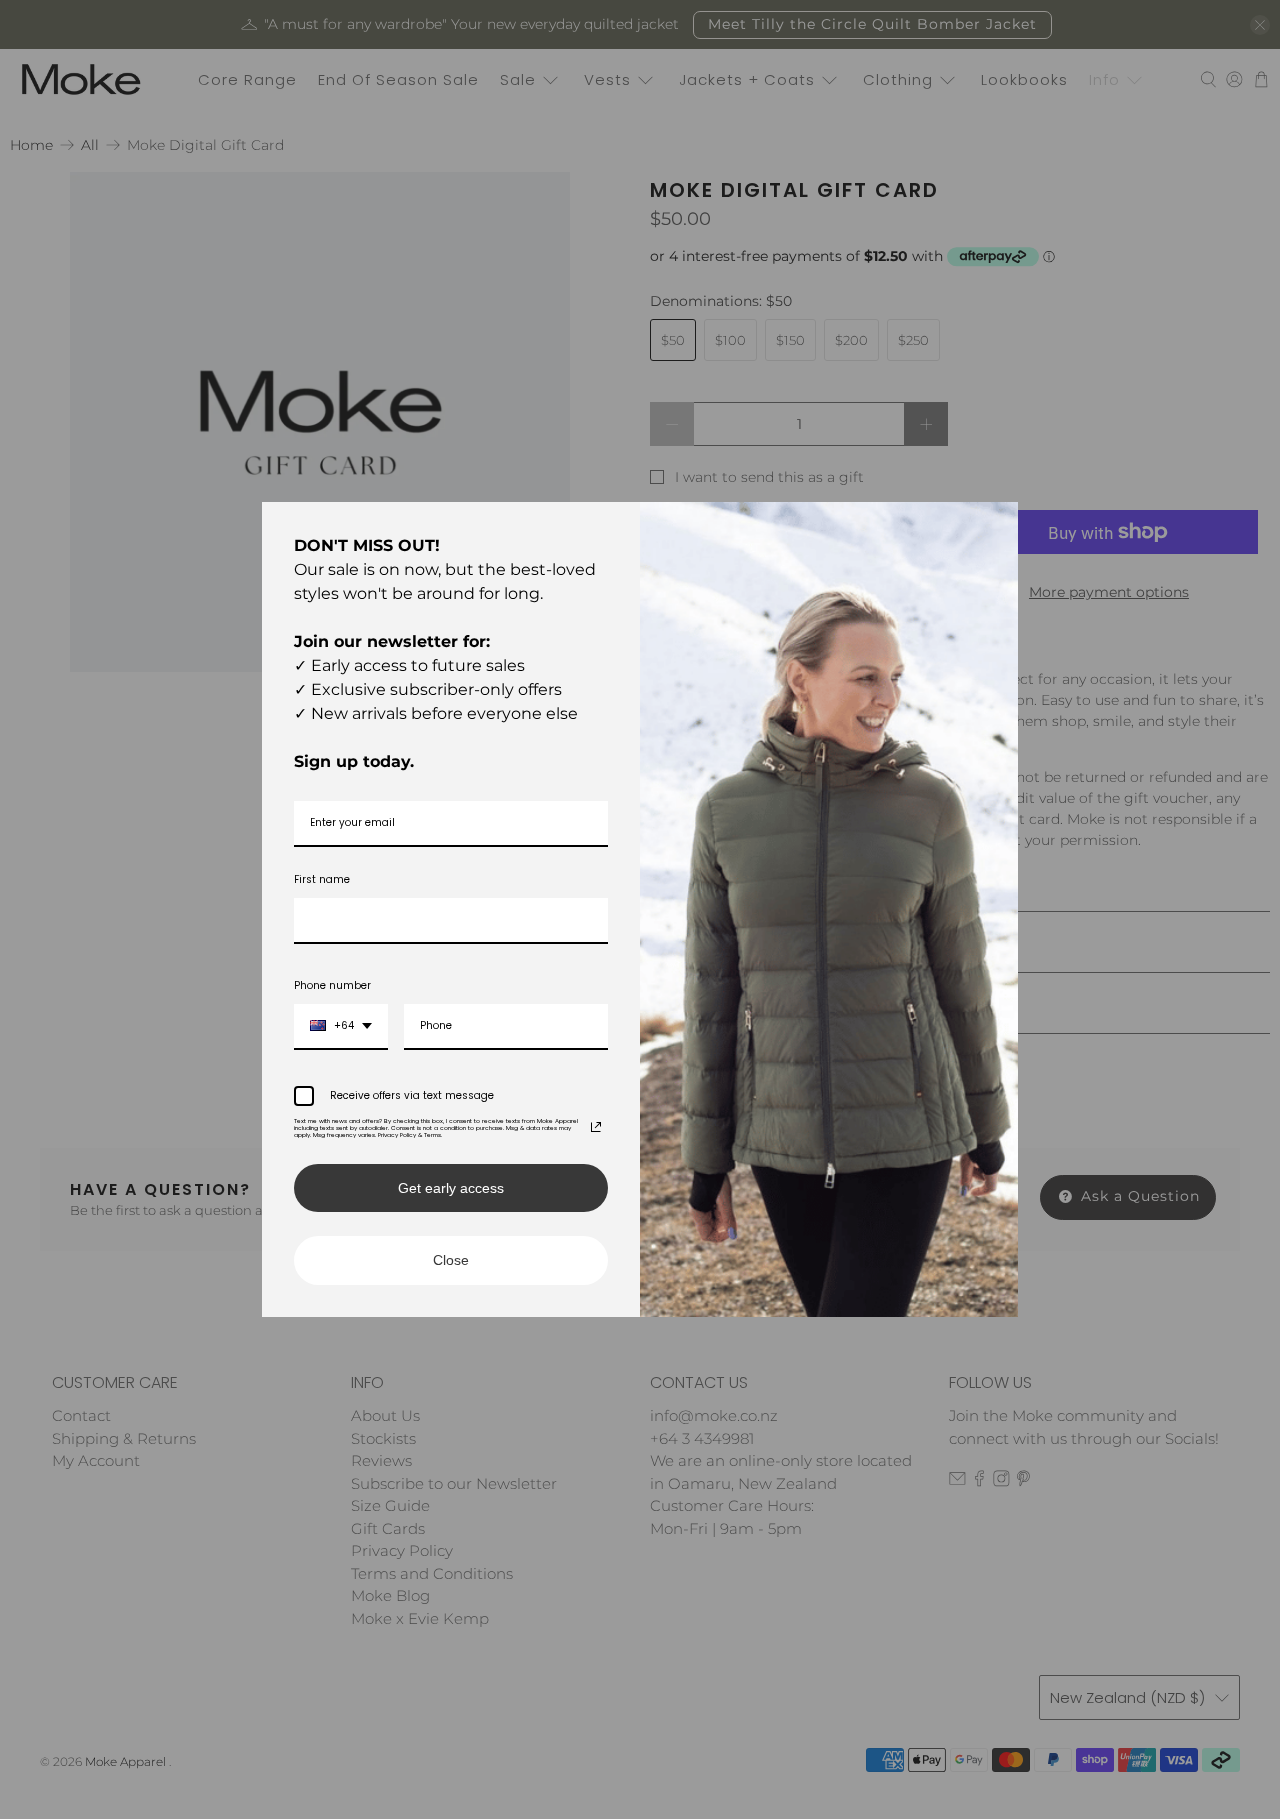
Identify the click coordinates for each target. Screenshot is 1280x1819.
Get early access (451, 1188)
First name (322, 879)
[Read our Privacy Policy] (596, 1127)
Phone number (332, 985)
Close (451, 1260)
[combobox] (341, 1027)
